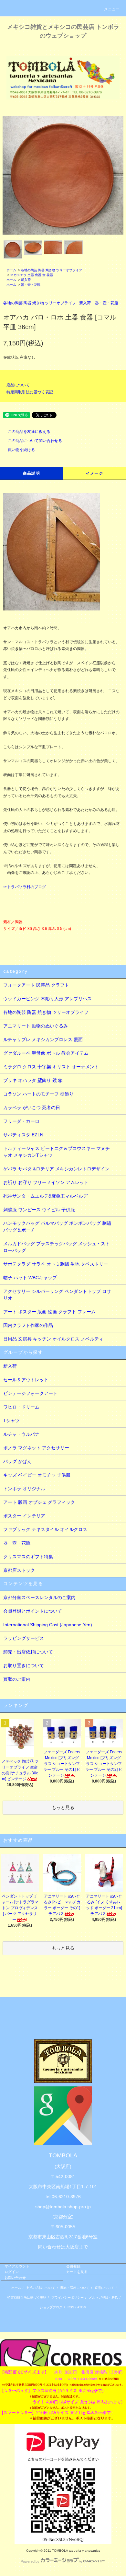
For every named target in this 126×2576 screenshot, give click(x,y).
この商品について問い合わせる (35, 441)
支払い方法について (41, 2288)
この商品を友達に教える (29, 432)
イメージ (94, 473)
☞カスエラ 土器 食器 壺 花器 (32, 275)
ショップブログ (51, 2307)
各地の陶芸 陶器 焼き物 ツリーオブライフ (52, 270)
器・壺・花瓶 (31, 285)
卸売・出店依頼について (28, 1652)
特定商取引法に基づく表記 (30, 392)
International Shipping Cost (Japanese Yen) (48, 1625)
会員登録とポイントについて (33, 1611)
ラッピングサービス (24, 1638)
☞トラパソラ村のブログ (25, 887)
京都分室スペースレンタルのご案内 (39, 1597)
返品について (18, 385)
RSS (71, 2307)
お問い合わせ (15, 2278)
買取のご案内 (17, 1679)
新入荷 (26, 280)
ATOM (82, 2307)
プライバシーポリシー (68, 2298)
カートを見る (77, 2272)
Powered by (30, 2561)
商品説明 (31, 473)
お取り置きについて (24, 1665)
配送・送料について (75, 2288)
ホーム (11, 270)
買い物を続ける (21, 450)
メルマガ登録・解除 (103, 2298)
